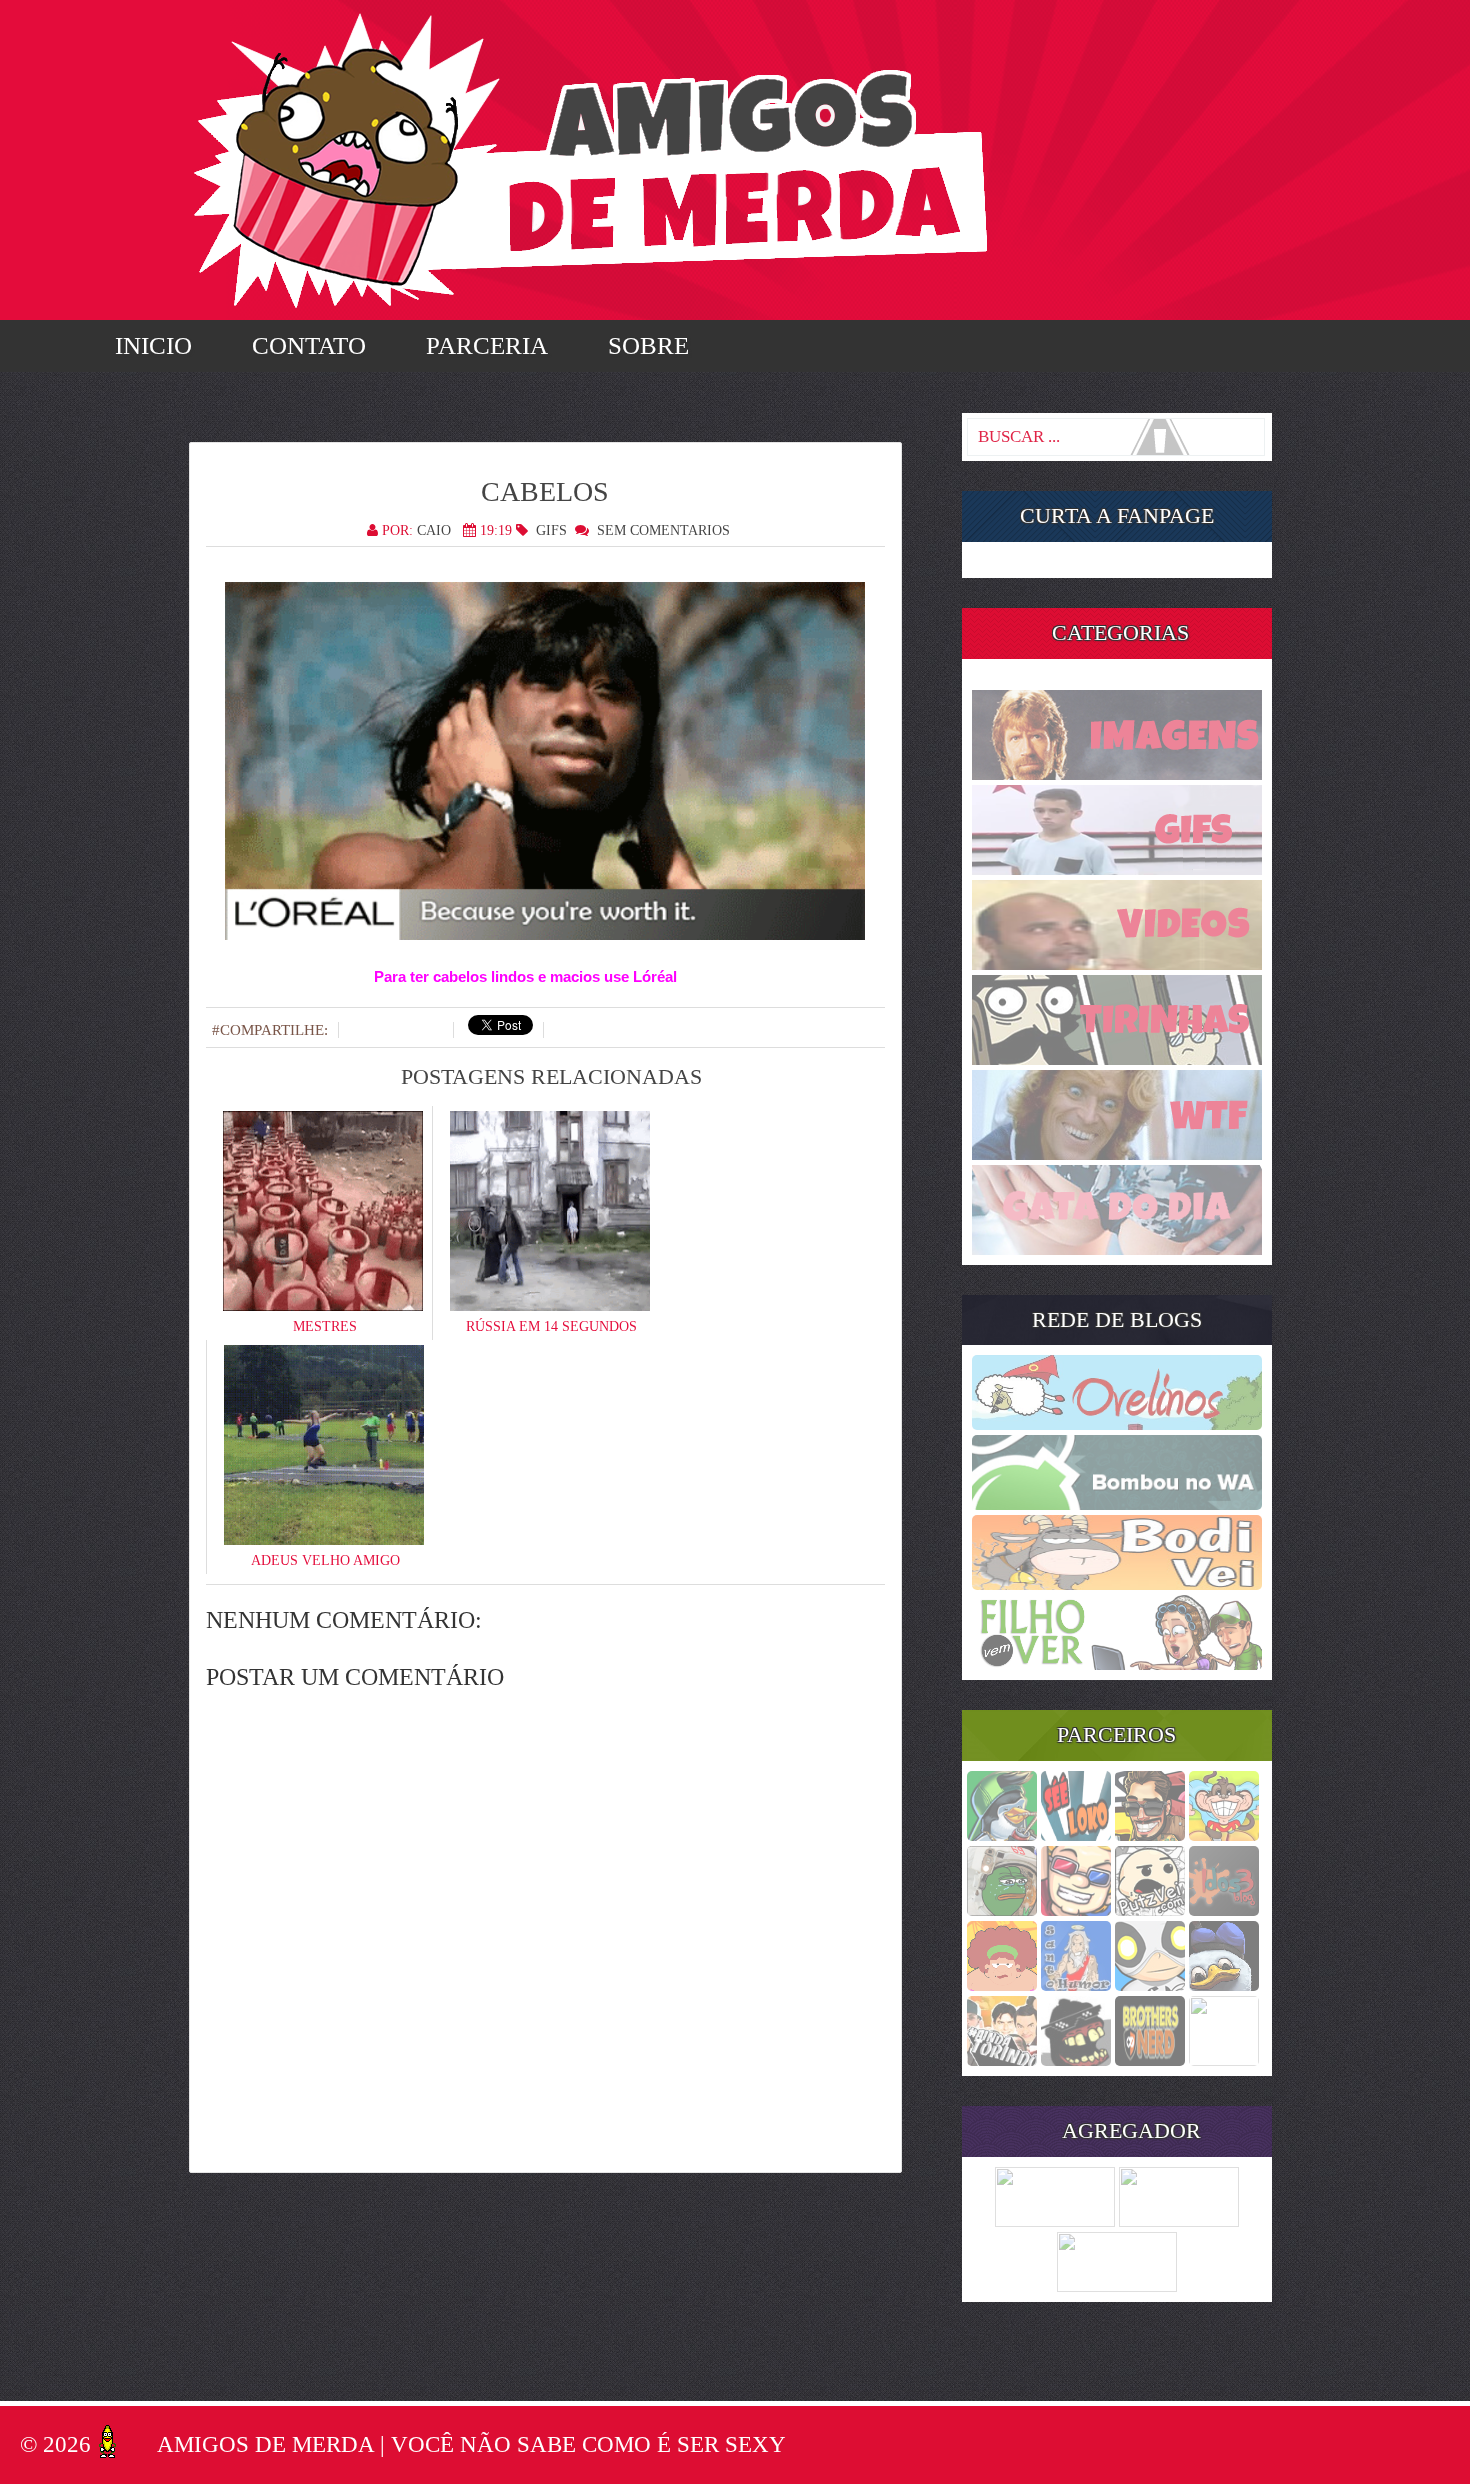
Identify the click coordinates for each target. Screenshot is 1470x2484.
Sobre (648, 345)
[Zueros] (1076, 2060)
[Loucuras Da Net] (1055, 2221)
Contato (309, 345)
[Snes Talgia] (1076, 1910)
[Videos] (1117, 964)
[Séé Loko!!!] (1076, 1835)
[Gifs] (1117, 869)
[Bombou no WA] (1117, 1504)
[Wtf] (1117, 1154)
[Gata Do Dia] (1117, 1249)
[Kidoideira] (1224, 1835)
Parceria (487, 345)
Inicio (153, 345)
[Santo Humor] (1076, 1985)
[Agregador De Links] (1179, 2221)
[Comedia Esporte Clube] (1150, 2060)
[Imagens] (1117, 774)
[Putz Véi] (1150, 1910)
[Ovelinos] (1117, 1424)
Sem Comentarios (663, 530)
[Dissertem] (1002, 1910)
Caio (434, 530)
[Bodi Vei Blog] (1117, 1584)
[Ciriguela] (1224, 2060)
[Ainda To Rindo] (1002, 2060)
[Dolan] (1224, 1985)
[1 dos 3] (1224, 1910)
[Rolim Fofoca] (1150, 1835)
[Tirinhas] (1117, 1059)
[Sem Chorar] (1150, 1985)
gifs (551, 530)
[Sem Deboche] (1002, 1835)
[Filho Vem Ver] (1117, 1664)
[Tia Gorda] (1002, 1985)
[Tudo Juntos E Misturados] (1117, 2286)
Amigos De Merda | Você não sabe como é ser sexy (471, 2444)
